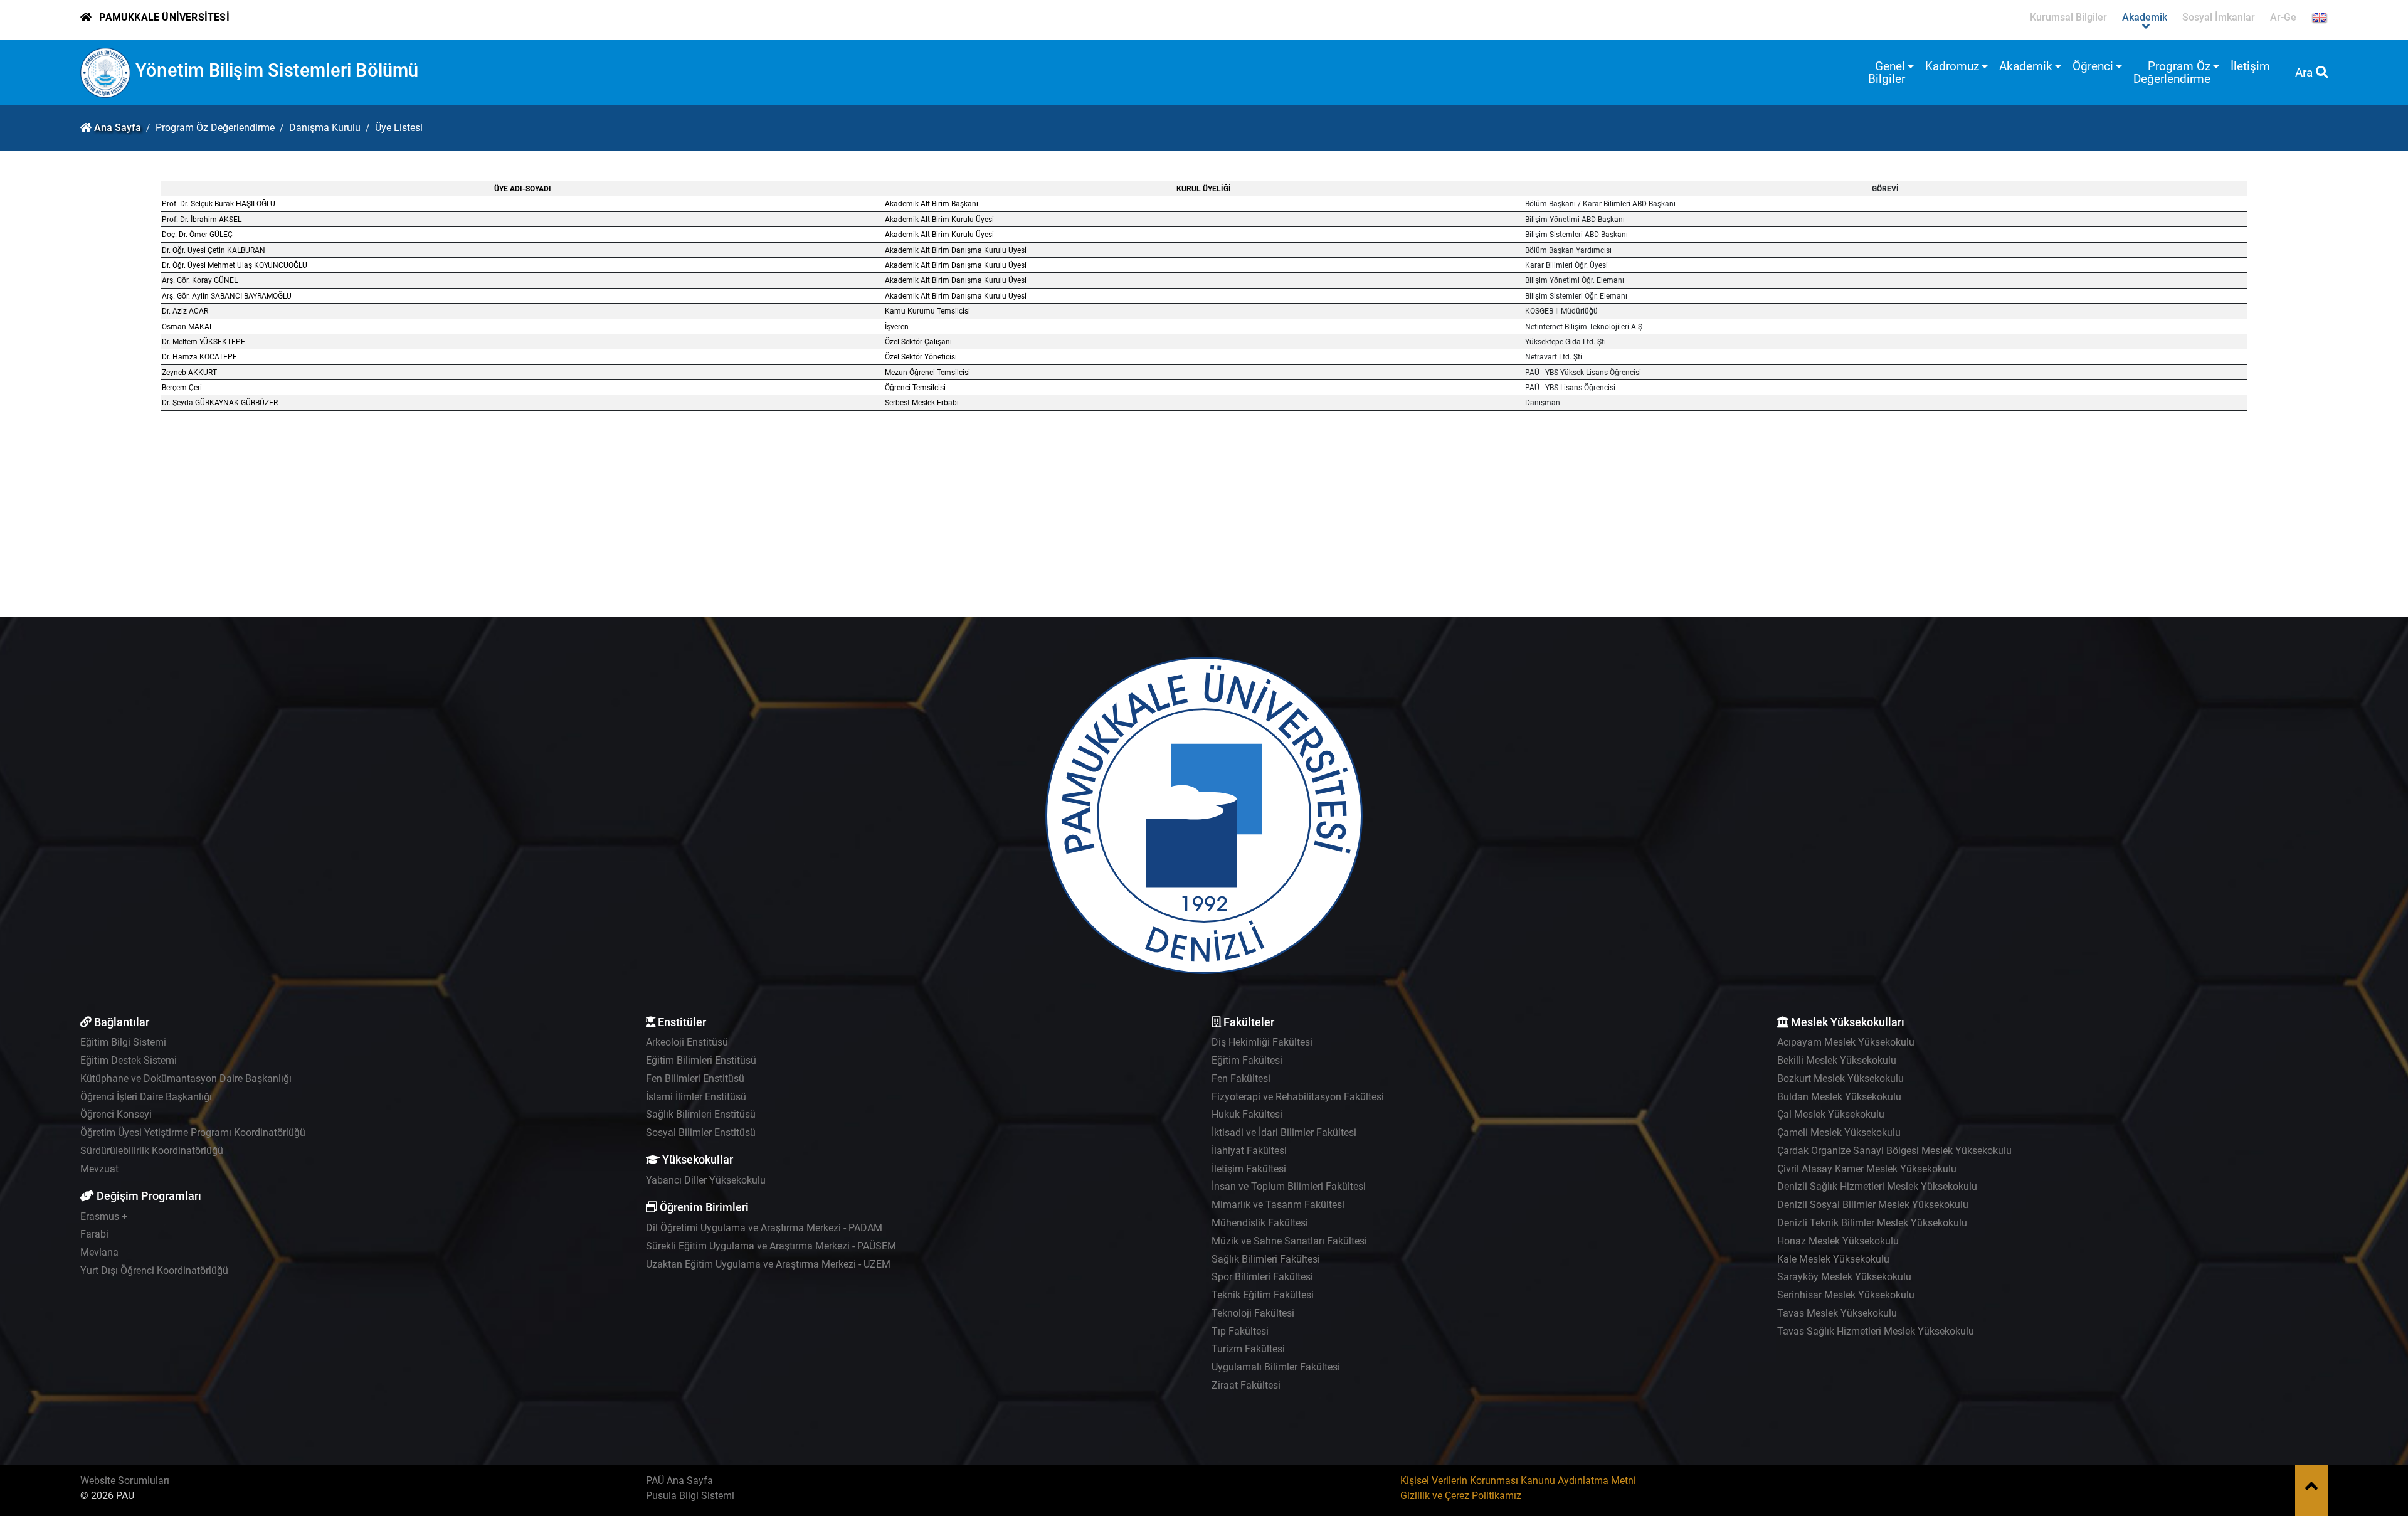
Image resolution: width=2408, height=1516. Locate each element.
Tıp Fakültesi (1240, 1331)
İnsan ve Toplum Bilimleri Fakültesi (1289, 1186)
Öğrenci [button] (2093, 66)
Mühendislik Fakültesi (1260, 1223)
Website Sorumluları (125, 1481)
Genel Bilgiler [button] (1887, 72)
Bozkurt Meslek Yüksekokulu (1840, 1079)
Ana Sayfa (118, 128)
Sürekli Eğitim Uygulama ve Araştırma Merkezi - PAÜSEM (771, 1246)
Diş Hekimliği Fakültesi (1262, 1042)
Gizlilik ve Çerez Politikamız (1461, 1496)
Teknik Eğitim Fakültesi (1263, 1295)
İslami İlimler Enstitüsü (696, 1097)
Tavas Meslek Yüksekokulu (1837, 1313)
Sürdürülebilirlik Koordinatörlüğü (152, 1151)
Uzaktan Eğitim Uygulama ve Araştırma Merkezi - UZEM (768, 1264)
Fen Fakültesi (1241, 1079)
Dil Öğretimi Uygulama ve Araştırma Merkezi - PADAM (764, 1228)
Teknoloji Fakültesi (1253, 1313)
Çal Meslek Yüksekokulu (1831, 1114)
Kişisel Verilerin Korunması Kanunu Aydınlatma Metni (1518, 1481)
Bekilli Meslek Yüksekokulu (1837, 1060)
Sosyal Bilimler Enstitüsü (701, 1132)
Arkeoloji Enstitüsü (687, 1042)
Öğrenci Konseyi (116, 1114)
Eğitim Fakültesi (1247, 1060)
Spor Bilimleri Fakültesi (1262, 1277)
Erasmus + (104, 1217)
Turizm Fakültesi (1248, 1349)
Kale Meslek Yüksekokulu (1833, 1259)
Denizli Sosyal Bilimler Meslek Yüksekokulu (1873, 1205)
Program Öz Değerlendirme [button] (2172, 72)
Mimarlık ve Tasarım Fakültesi (1278, 1205)
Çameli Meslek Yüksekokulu (1839, 1132)
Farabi (94, 1234)
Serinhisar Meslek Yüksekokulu (1846, 1295)
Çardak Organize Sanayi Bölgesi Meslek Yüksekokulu (1894, 1151)
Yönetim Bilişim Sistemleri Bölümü (277, 70)
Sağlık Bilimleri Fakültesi (1266, 1259)
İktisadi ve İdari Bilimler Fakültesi (1284, 1132)
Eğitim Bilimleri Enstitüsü (701, 1060)
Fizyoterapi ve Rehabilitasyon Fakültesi (1298, 1097)
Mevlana (99, 1252)
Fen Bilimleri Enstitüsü (695, 1079)
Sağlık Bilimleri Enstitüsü (701, 1114)
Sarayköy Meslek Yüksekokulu (1844, 1277)
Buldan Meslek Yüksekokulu (1839, 1097)
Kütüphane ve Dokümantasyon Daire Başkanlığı (186, 1079)
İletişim (2250, 66)
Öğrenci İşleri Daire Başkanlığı (146, 1097)
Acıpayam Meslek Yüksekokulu (1846, 1042)
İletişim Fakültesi (1249, 1169)
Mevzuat (99, 1169)
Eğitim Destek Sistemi (129, 1060)
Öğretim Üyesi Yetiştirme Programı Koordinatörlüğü (193, 1132)
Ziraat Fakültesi (1246, 1385)
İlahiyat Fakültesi (1249, 1151)
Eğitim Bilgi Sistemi (123, 1042)
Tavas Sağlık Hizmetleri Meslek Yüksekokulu (1876, 1331)
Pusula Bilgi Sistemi (690, 1496)
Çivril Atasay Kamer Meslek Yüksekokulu (1867, 1169)
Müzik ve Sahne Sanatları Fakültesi (1289, 1241)
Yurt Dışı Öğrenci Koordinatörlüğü (154, 1270)
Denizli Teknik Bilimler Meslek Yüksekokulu (1872, 1223)
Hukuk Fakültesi (1247, 1114)
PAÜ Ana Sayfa (679, 1481)
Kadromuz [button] (1952, 66)
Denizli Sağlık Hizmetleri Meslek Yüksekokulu (1877, 1186)
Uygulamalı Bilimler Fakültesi (1276, 1367)
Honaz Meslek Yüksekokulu (1838, 1241)
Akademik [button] (2026, 66)
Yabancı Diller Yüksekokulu (706, 1180)
